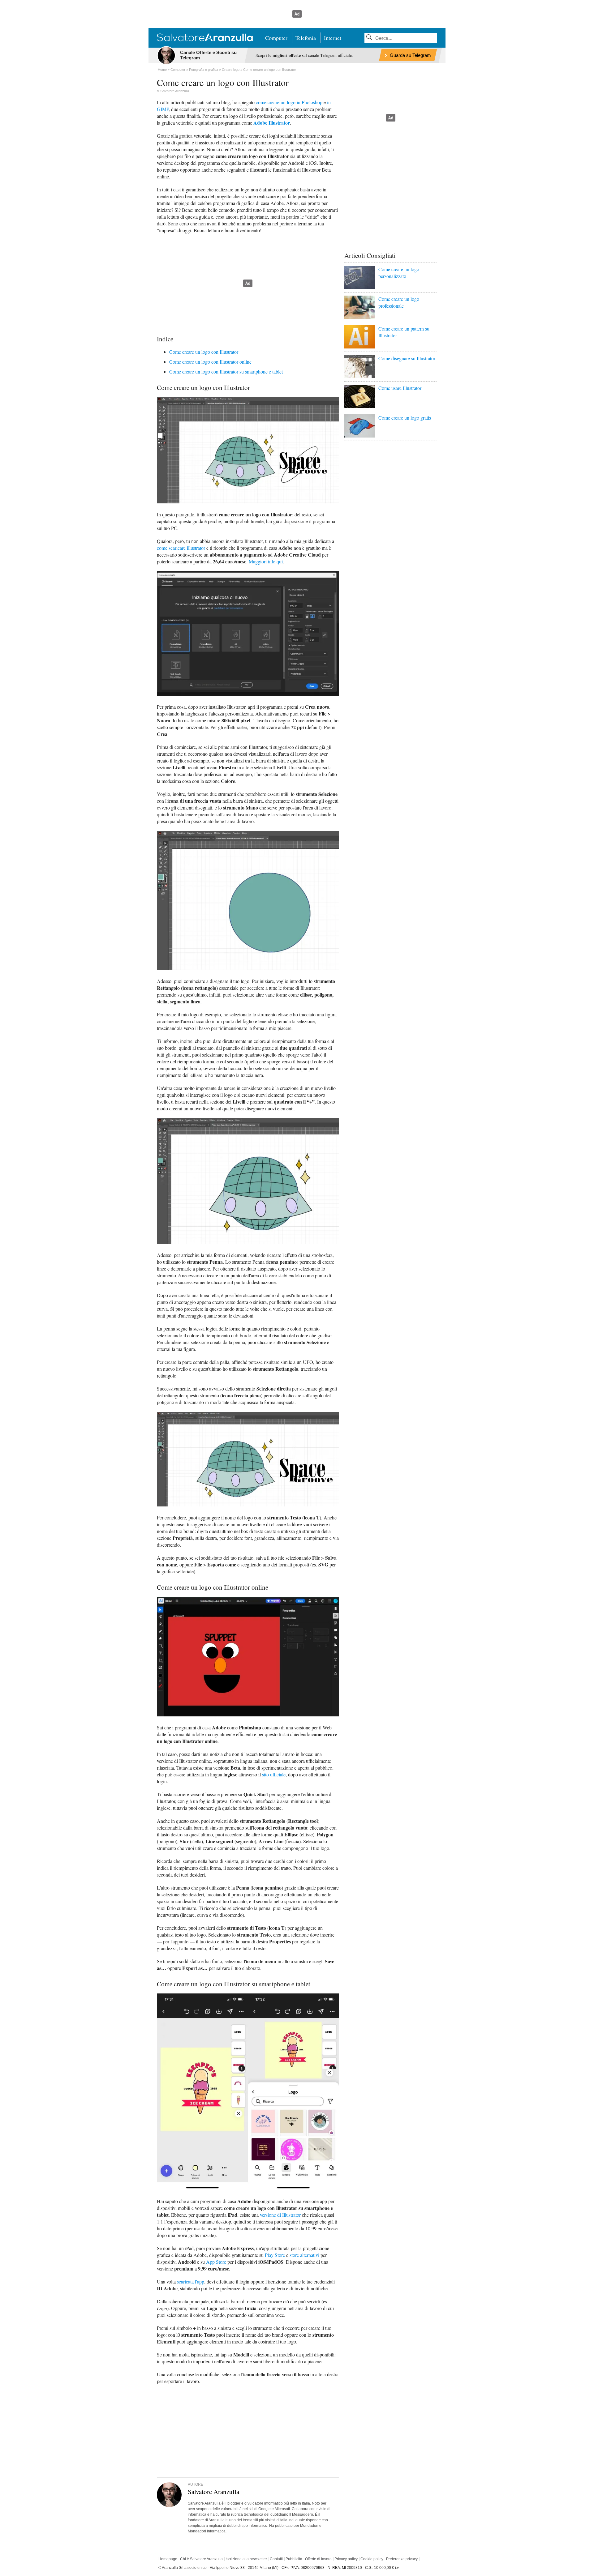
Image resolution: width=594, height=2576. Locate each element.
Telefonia (306, 38)
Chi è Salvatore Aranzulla (201, 2559)
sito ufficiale (274, 1774)
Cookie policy (372, 2559)
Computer (276, 38)
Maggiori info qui (266, 561)
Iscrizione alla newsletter (246, 2559)
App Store (216, 2262)
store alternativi (304, 2255)
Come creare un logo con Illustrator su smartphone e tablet (226, 372)
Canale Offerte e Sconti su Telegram (208, 55)
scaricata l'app (191, 2281)
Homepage (168, 2559)
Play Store (275, 2255)
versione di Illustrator (280, 2215)
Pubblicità (294, 2559)
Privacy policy (346, 2559)
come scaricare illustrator (181, 548)
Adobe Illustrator (272, 123)
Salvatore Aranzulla (175, 91)
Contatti (276, 2559)
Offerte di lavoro (318, 2559)
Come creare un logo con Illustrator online (210, 362)
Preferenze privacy (402, 2559)
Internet (333, 38)
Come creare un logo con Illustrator (204, 352)
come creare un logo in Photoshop (289, 102)
